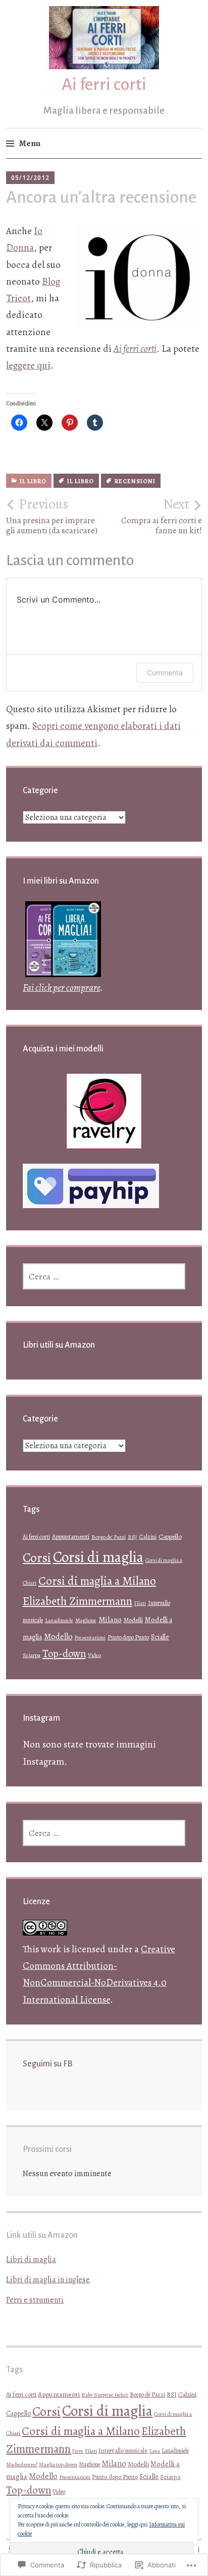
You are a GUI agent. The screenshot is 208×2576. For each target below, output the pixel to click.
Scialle (160, 1637)
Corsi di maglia (98, 1557)
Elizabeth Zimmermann (77, 1601)
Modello (58, 1637)
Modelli (133, 1620)
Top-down (64, 1653)
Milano (110, 1619)
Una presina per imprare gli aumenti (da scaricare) (52, 516)
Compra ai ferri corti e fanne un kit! (162, 516)
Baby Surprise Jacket (105, 2395)
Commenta (165, 673)
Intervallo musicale (123, 2450)
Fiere (78, 2451)
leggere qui (28, 365)
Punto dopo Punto (128, 1637)
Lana (154, 2451)
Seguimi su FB (47, 2064)
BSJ (132, 1537)
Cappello (170, 1536)
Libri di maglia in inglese (48, 2280)
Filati (140, 1603)
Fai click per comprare (61, 988)
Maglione (86, 1620)
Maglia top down (58, 2464)
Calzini (148, 1537)
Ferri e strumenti (35, 2300)
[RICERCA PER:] (104, 1276)
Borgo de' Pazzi (109, 1537)
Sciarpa (32, 1655)
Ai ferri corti (104, 84)
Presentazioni (90, 1638)
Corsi (37, 1558)
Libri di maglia (31, 2260)
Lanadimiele (59, 1620)
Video (94, 1655)
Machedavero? (22, 2465)
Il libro (33, 481)
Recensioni (135, 481)
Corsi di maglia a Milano (97, 1581)
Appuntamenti (71, 1536)
